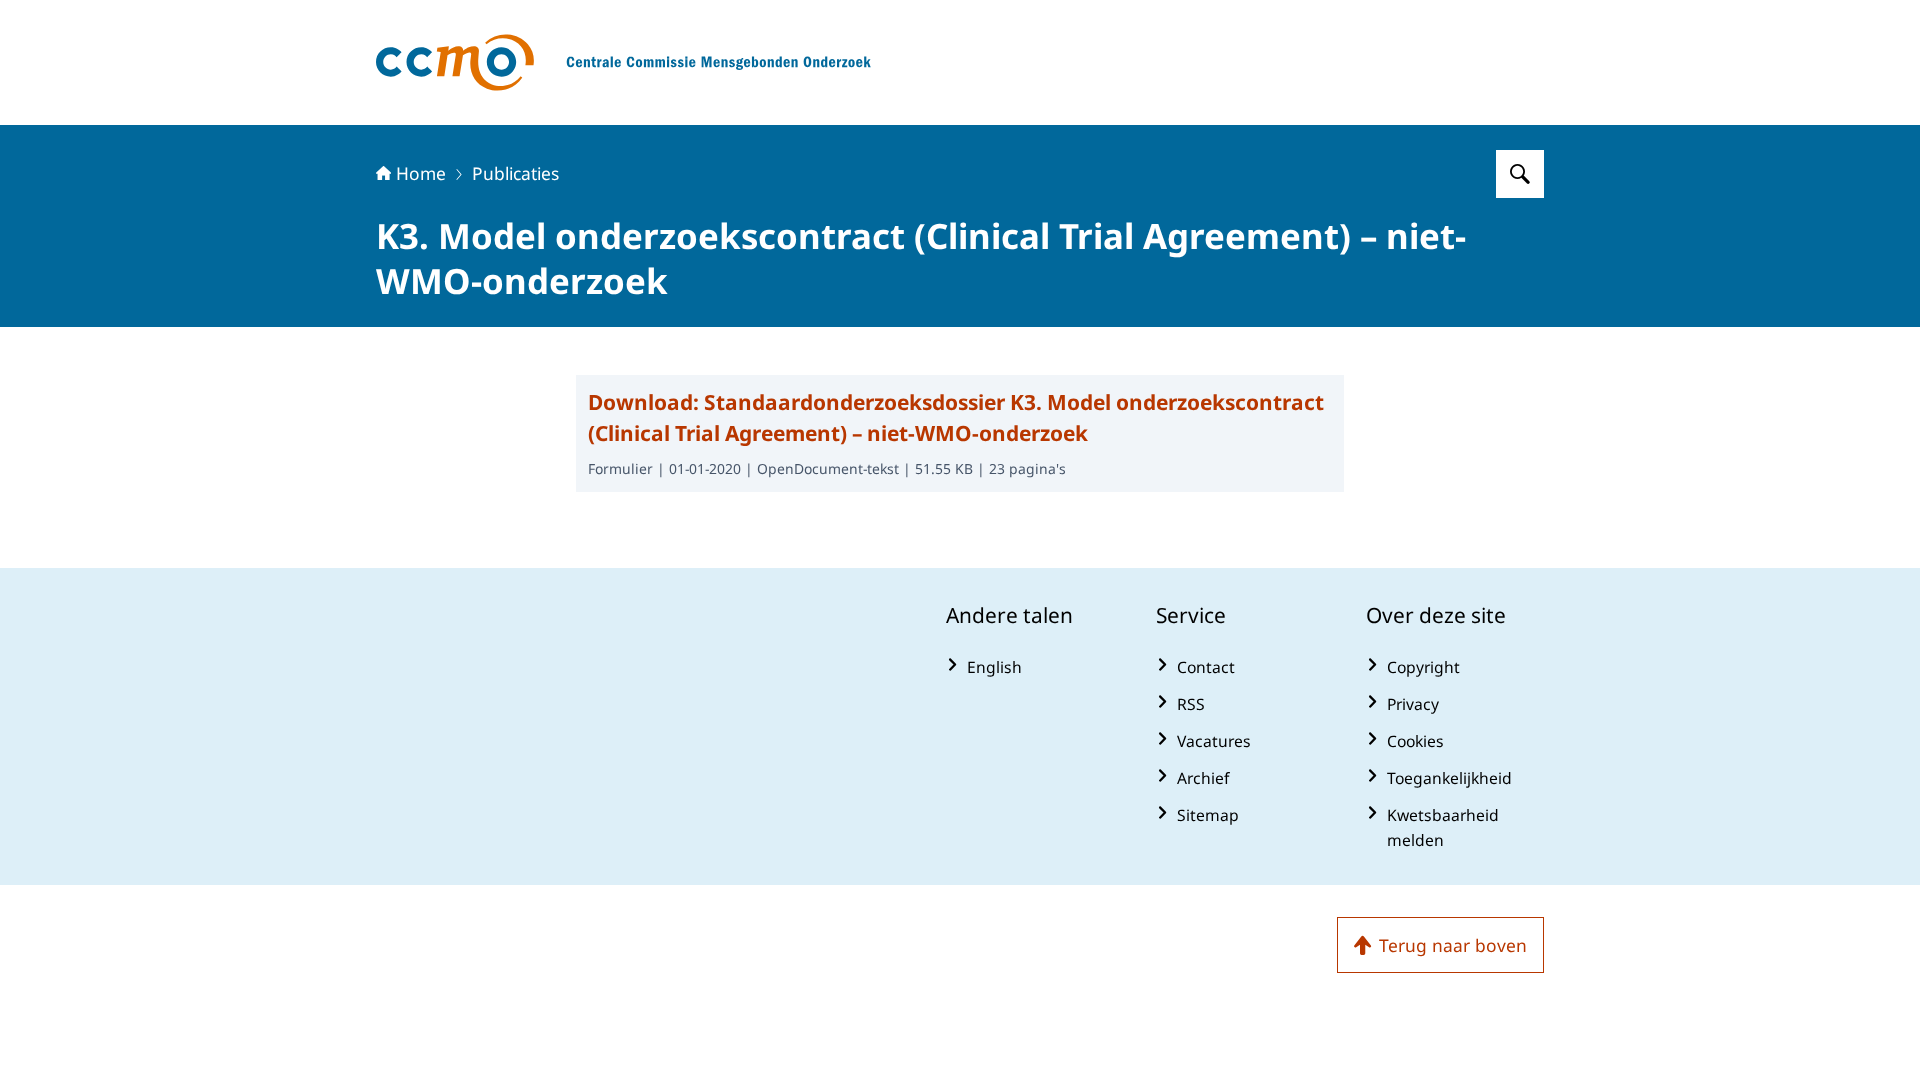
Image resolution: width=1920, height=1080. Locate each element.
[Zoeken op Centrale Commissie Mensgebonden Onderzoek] (1520, 174)
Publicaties (515, 173)
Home (421, 173)
